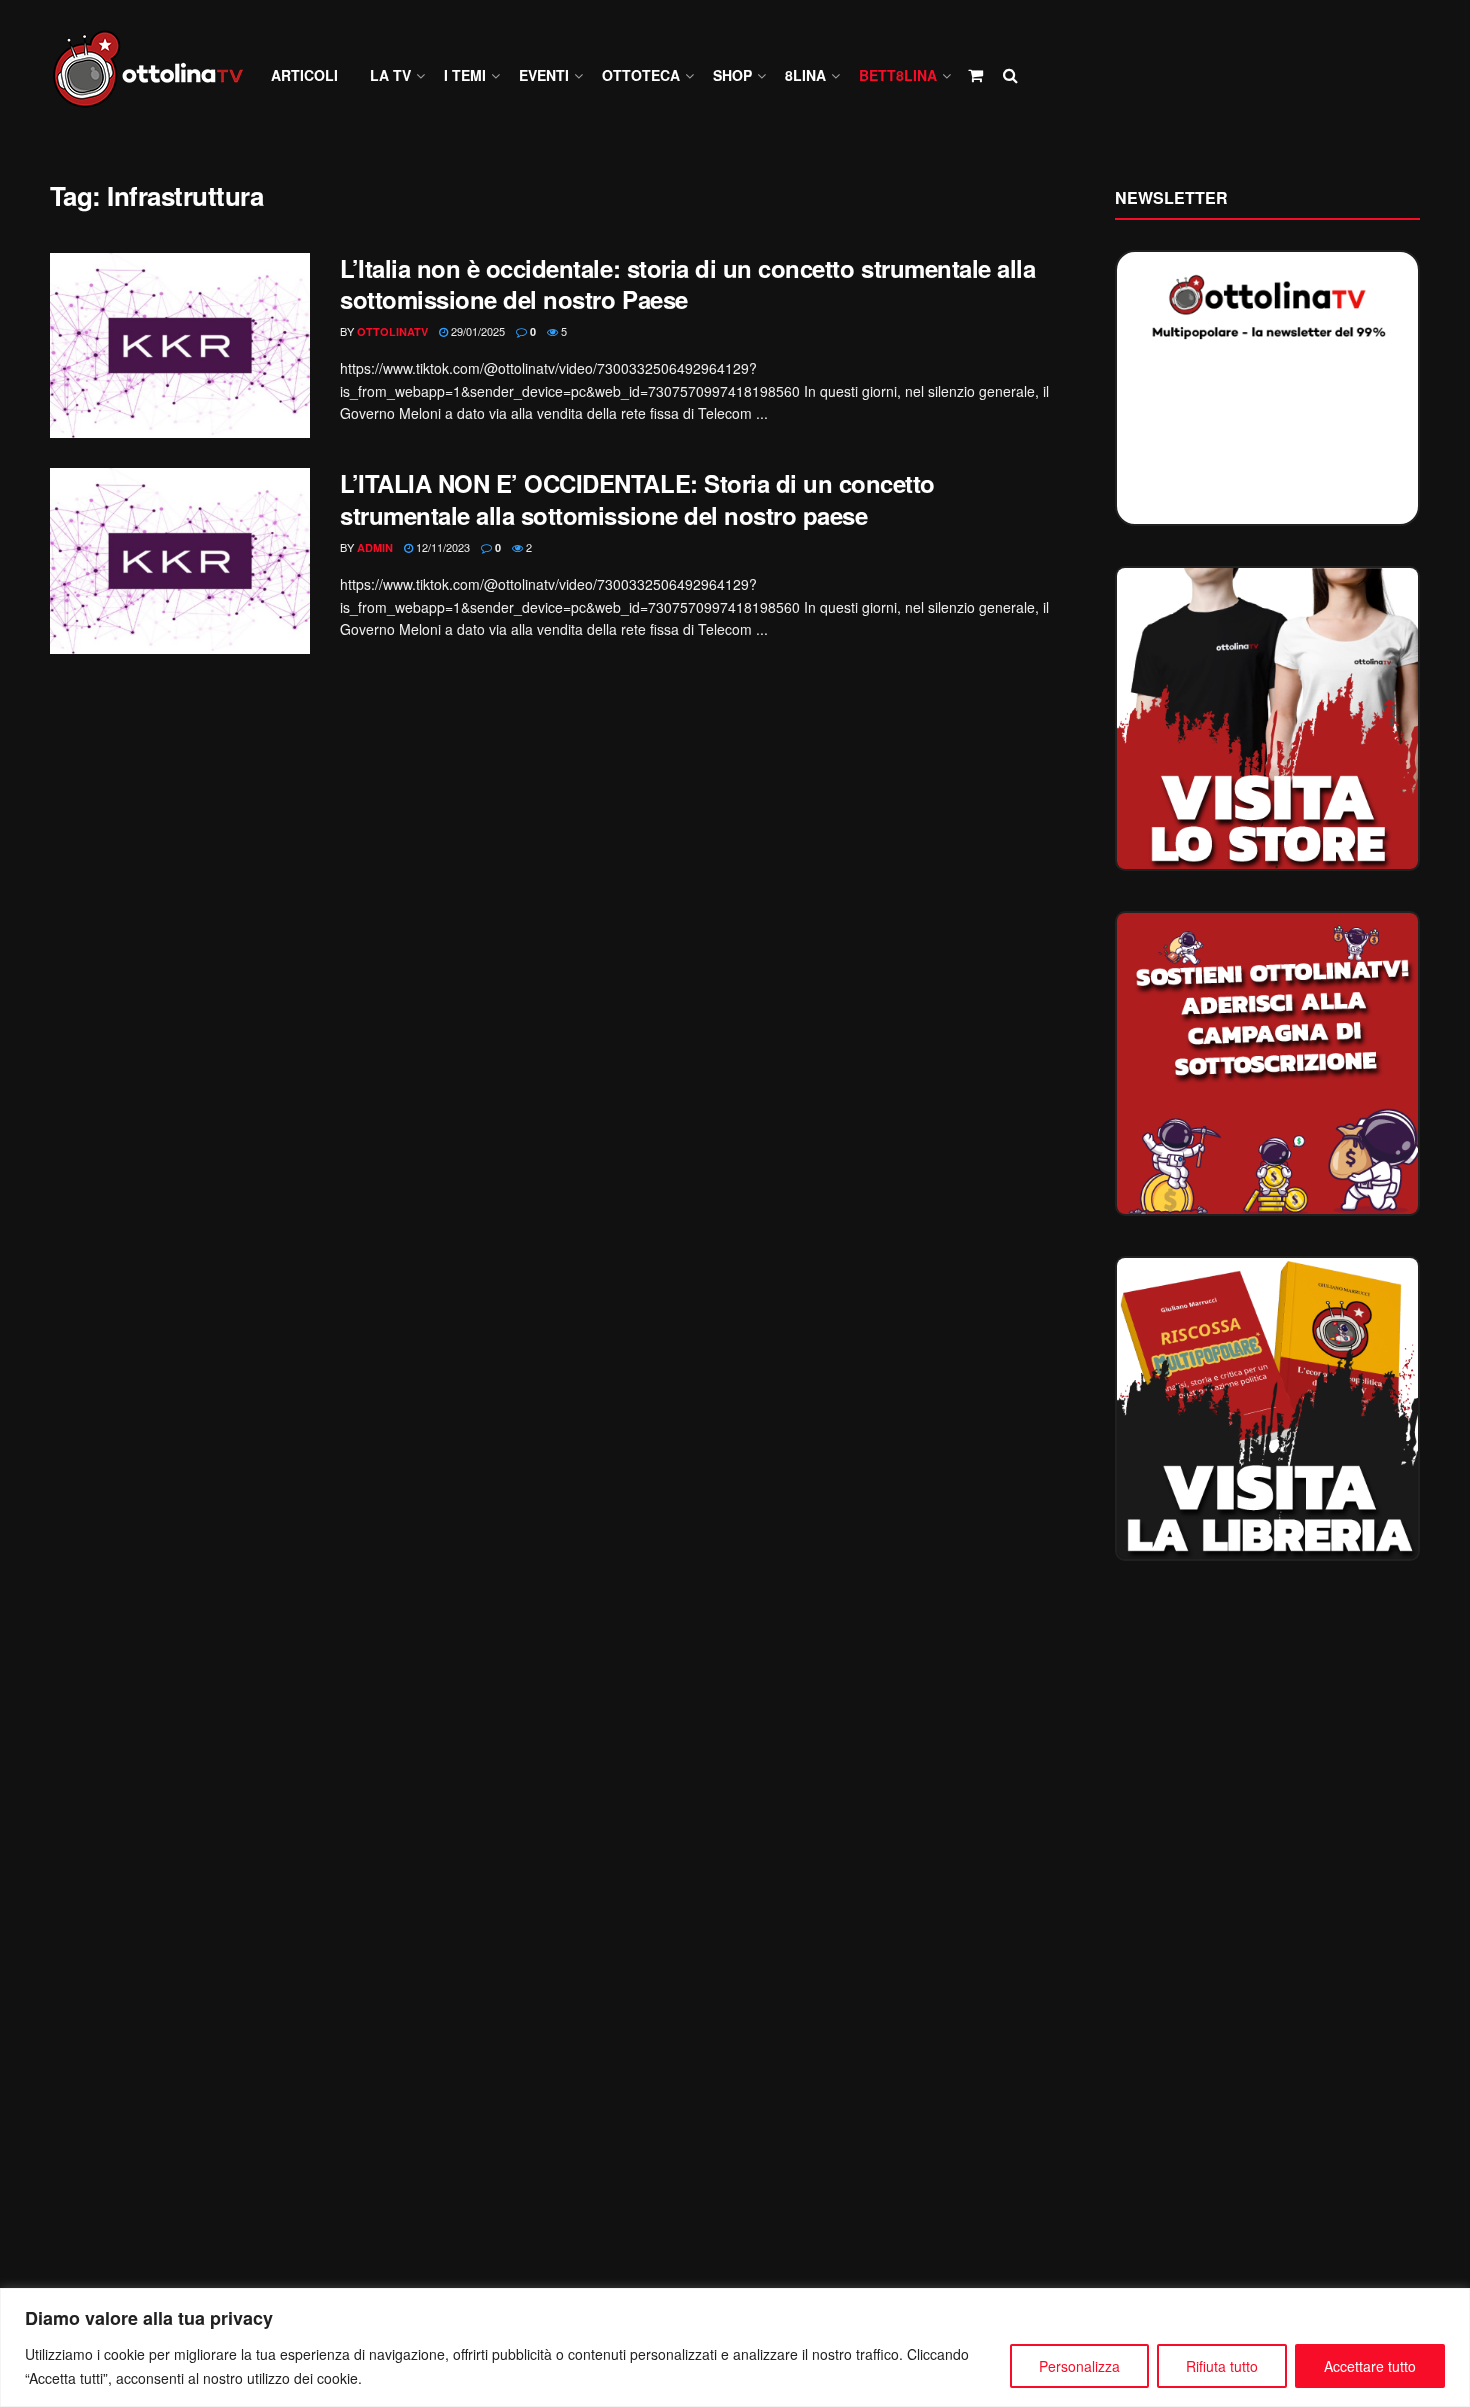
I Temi (465, 75)
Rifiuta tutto (1222, 2366)
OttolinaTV (392, 331)
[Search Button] (1010, 75)
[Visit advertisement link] (1267, 718)
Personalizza (1079, 2366)
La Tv (390, 75)
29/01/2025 (476, 331)
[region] (735, 2347)
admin (375, 547)
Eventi (544, 75)
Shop (732, 75)
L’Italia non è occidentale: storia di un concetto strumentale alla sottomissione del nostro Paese (687, 283)
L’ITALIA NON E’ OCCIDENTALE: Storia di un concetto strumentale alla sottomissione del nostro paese (637, 498)
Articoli (304, 75)
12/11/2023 (441, 547)
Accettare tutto (1370, 2366)
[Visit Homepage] (157, 75)
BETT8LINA (898, 75)
